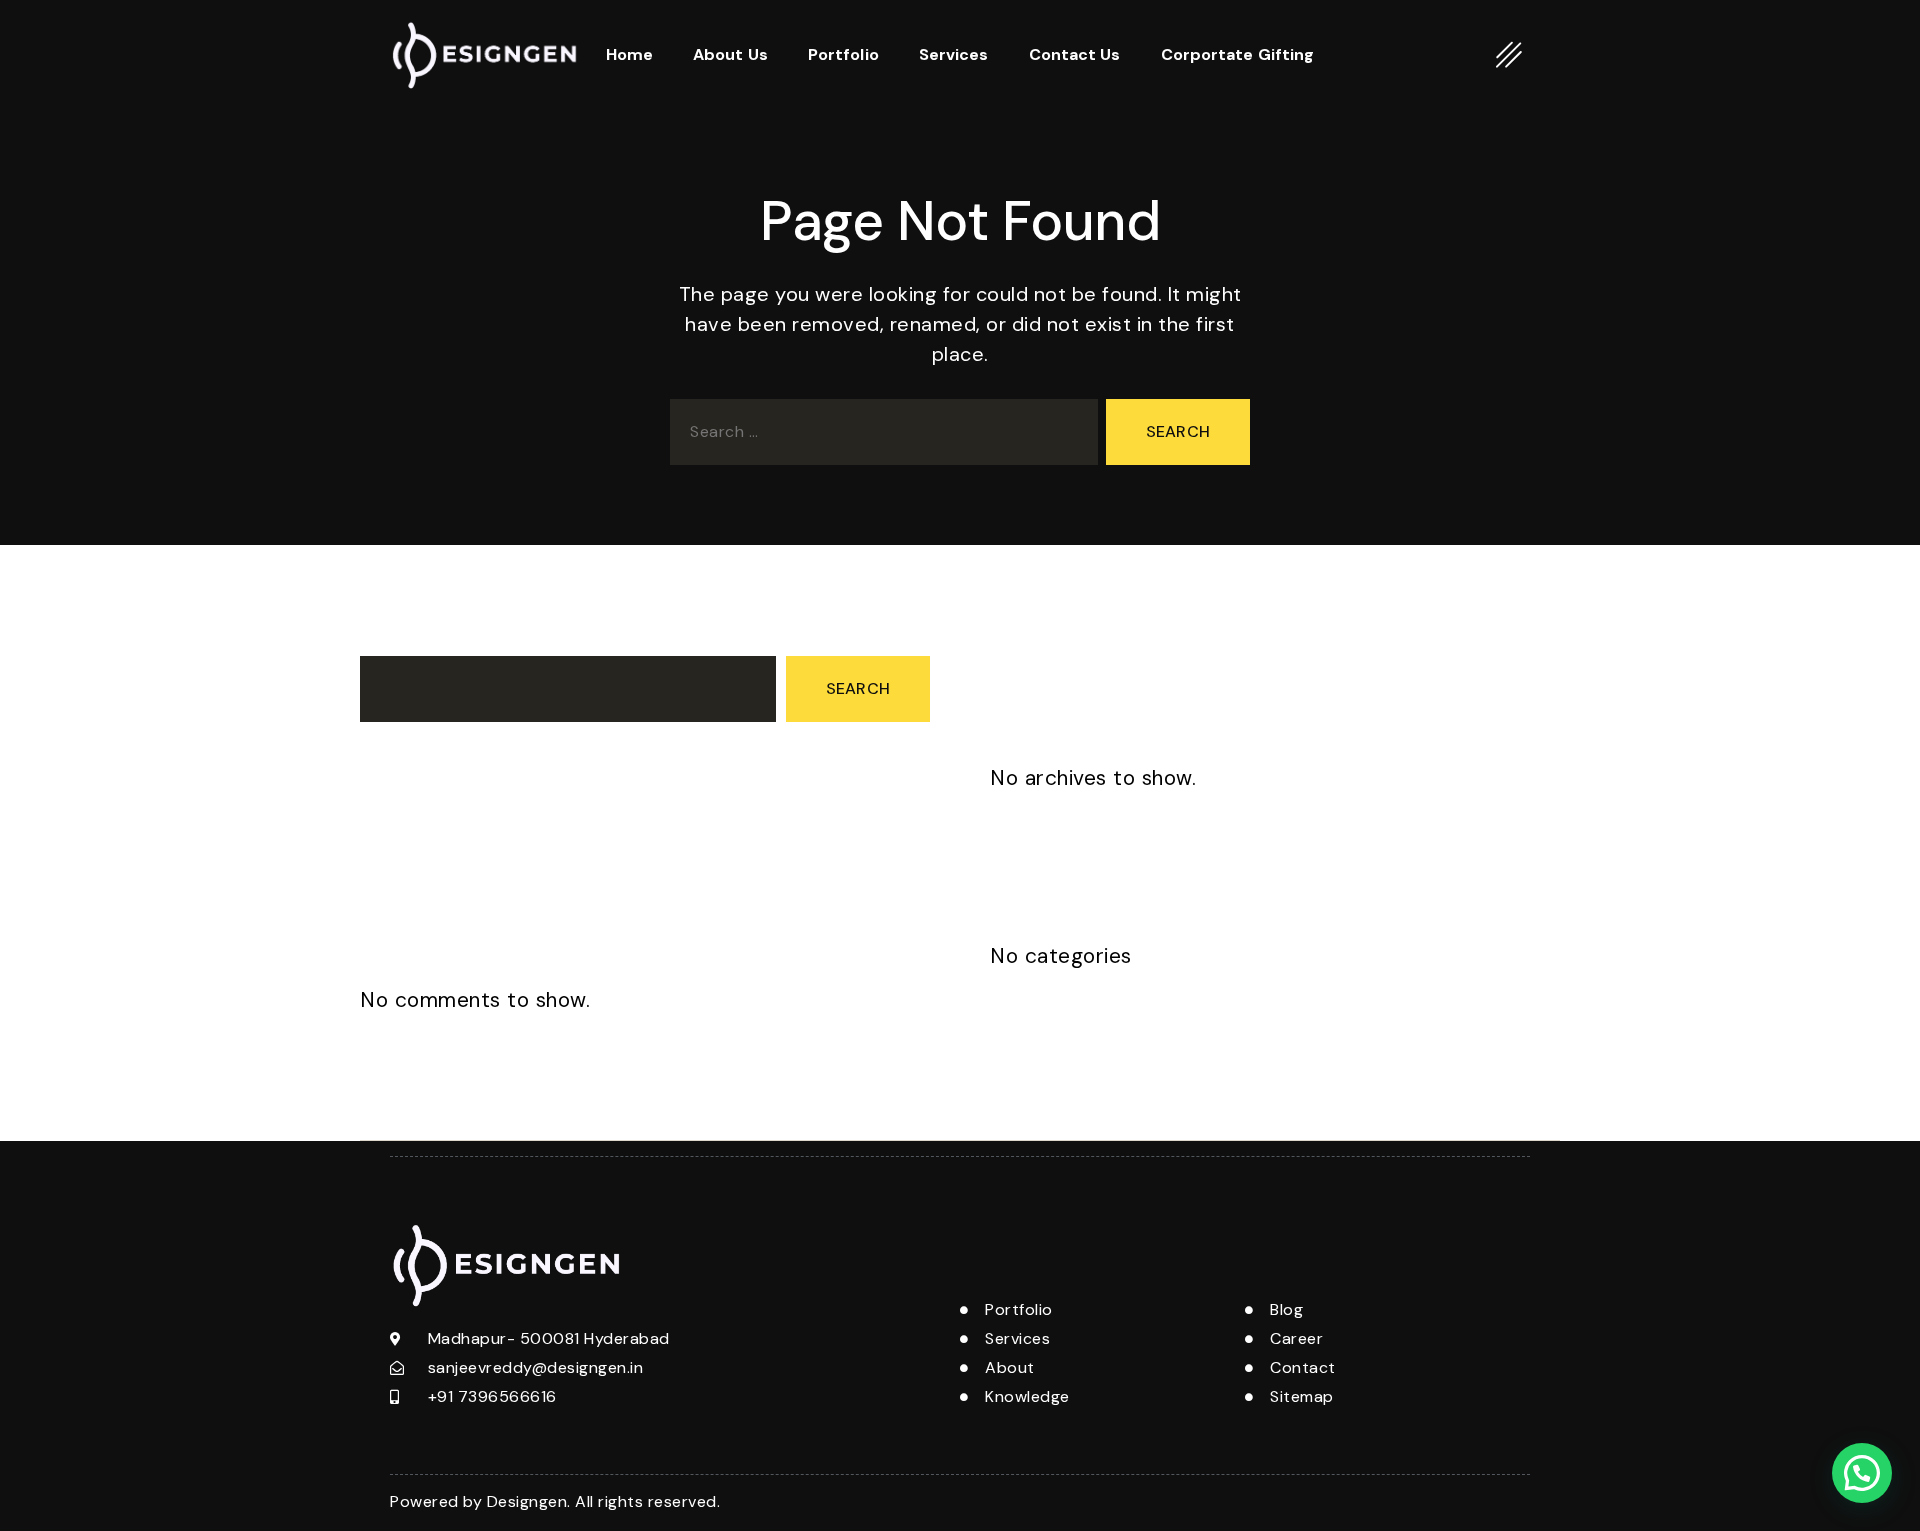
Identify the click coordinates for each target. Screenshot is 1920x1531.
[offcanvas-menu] (1509, 54)
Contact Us (1075, 54)
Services (954, 54)
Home (629, 54)
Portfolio (843, 54)
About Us (730, 54)
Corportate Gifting (1238, 54)
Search (387, 637)
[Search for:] (880, 436)
